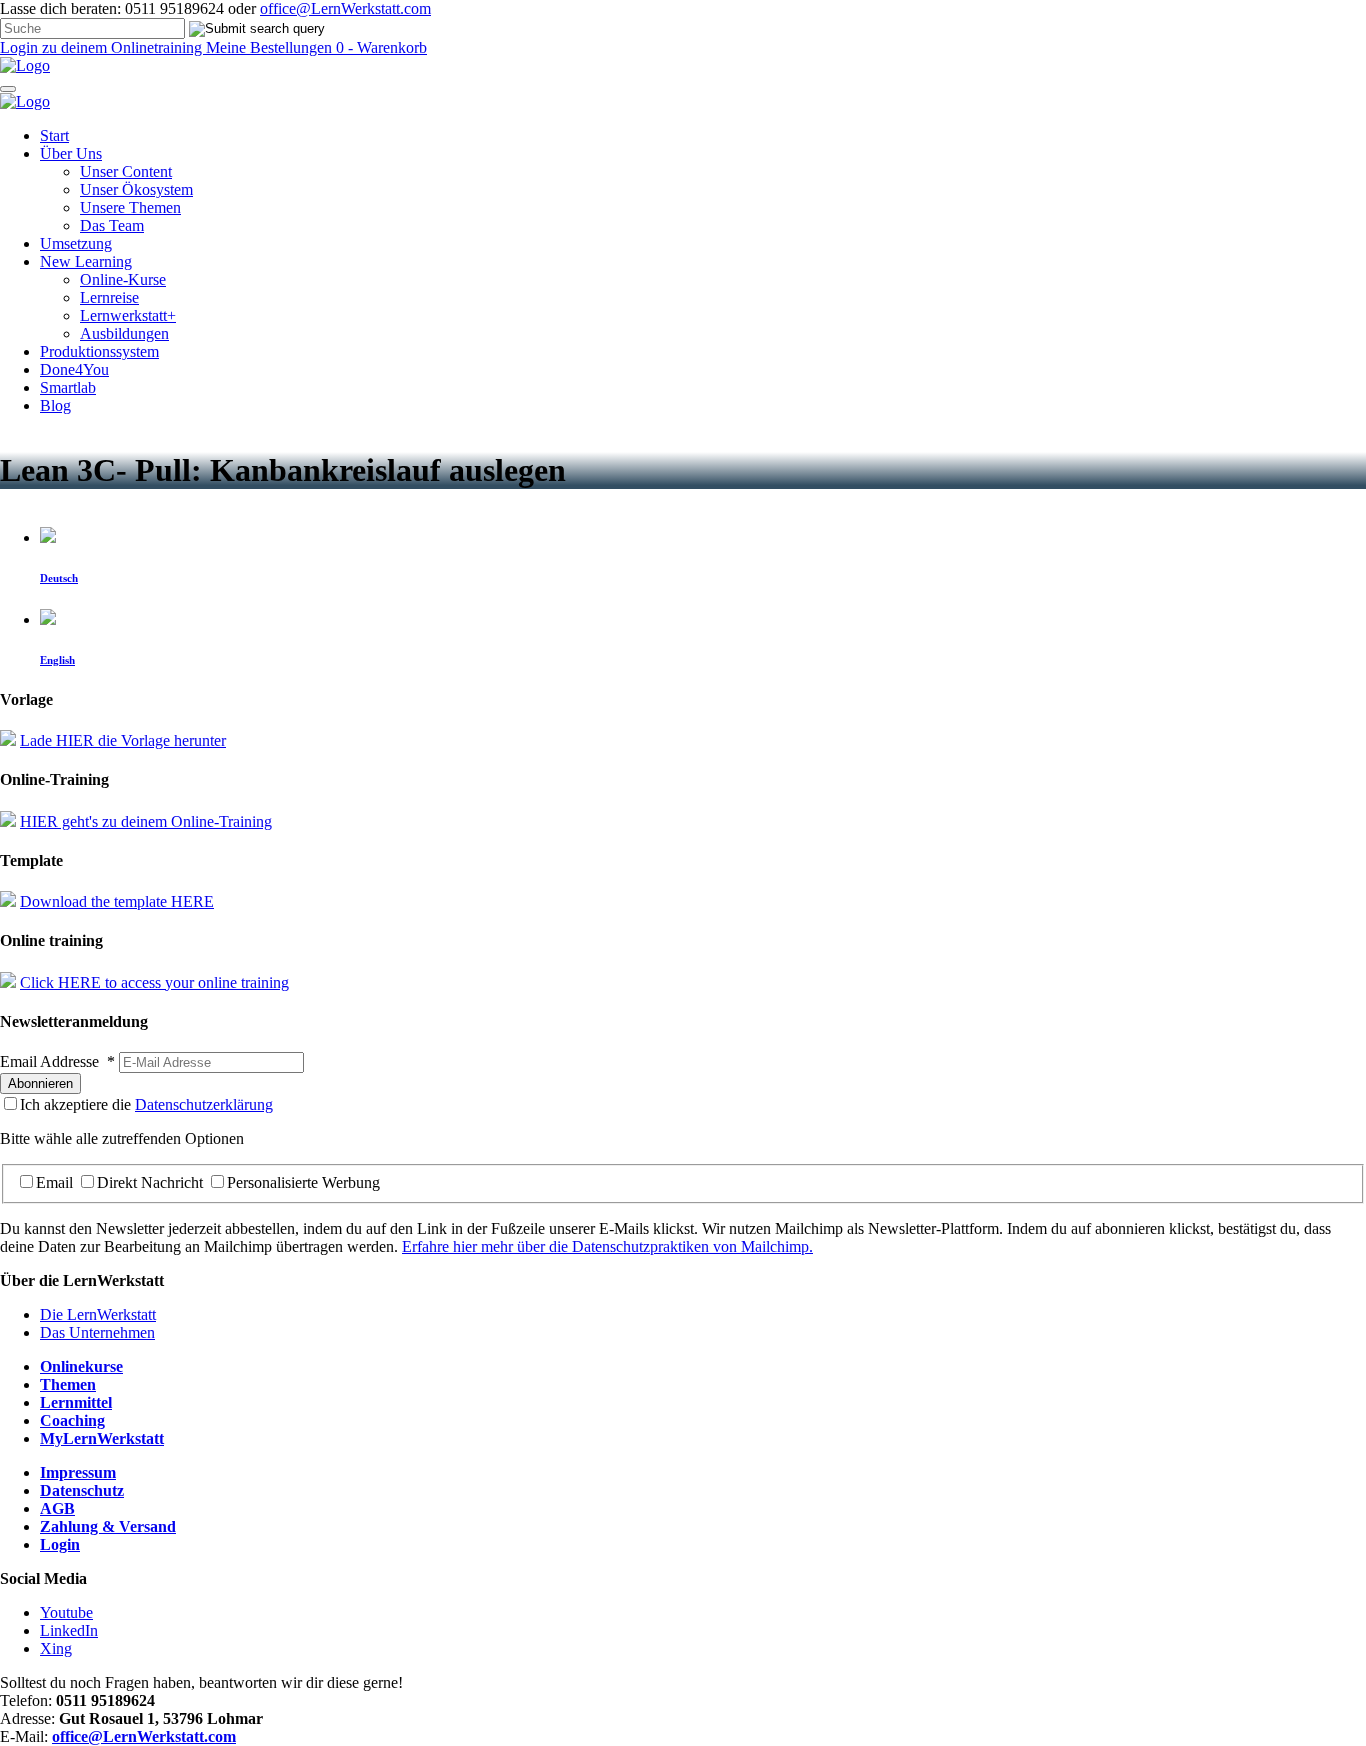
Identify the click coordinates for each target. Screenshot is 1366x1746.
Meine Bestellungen (271, 47)
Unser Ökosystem (136, 189)
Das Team (112, 225)
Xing (56, 1648)
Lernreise (109, 297)
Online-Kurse (123, 279)
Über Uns (71, 153)
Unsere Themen (130, 207)
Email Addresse (57, 1061)
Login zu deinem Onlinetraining (103, 47)
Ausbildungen (124, 333)
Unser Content (126, 171)
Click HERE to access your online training (154, 982)
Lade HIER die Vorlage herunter (123, 740)
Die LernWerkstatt (98, 1314)
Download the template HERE (117, 901)
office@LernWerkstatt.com (345, 8)
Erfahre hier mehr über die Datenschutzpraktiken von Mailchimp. (607, 1246)
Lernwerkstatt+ (128, 315)
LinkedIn (69, 1630)
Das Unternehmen (97, 1332)
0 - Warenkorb (381, 47)
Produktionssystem (99, 351)
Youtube (66, 1612)
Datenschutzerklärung (204, 1104)
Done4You (74, 369)
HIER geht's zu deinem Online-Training (146, 821)
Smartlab (68, 387)
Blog (55, 405)
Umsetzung (76, 243)
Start (54, 135)
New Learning (86, 261)
